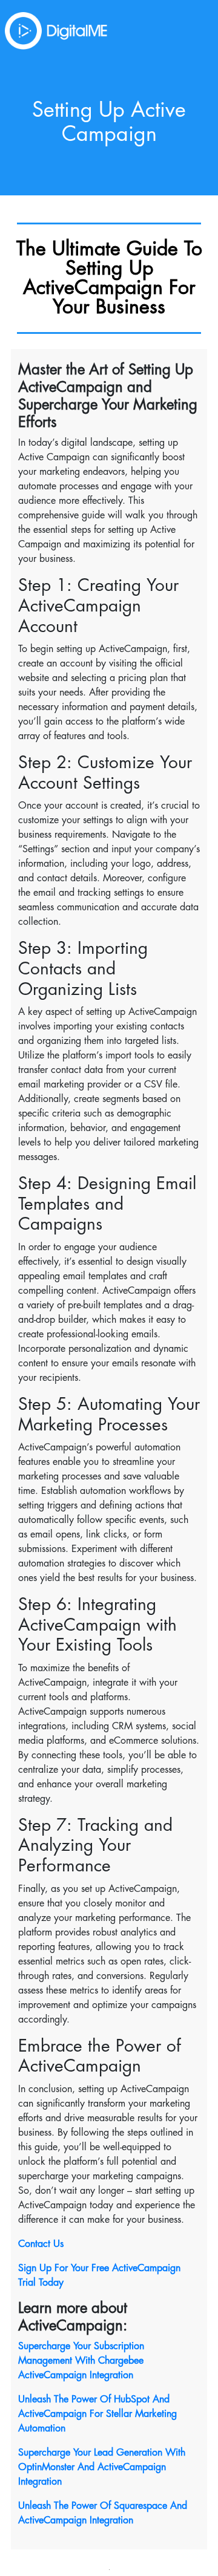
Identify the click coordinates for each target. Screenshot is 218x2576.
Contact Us (41, 2244)
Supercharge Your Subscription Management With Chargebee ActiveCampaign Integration (81, 2361)
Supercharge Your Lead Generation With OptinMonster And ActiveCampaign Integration (102, 2467)
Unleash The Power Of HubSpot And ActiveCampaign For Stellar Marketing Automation (97, 2414)
